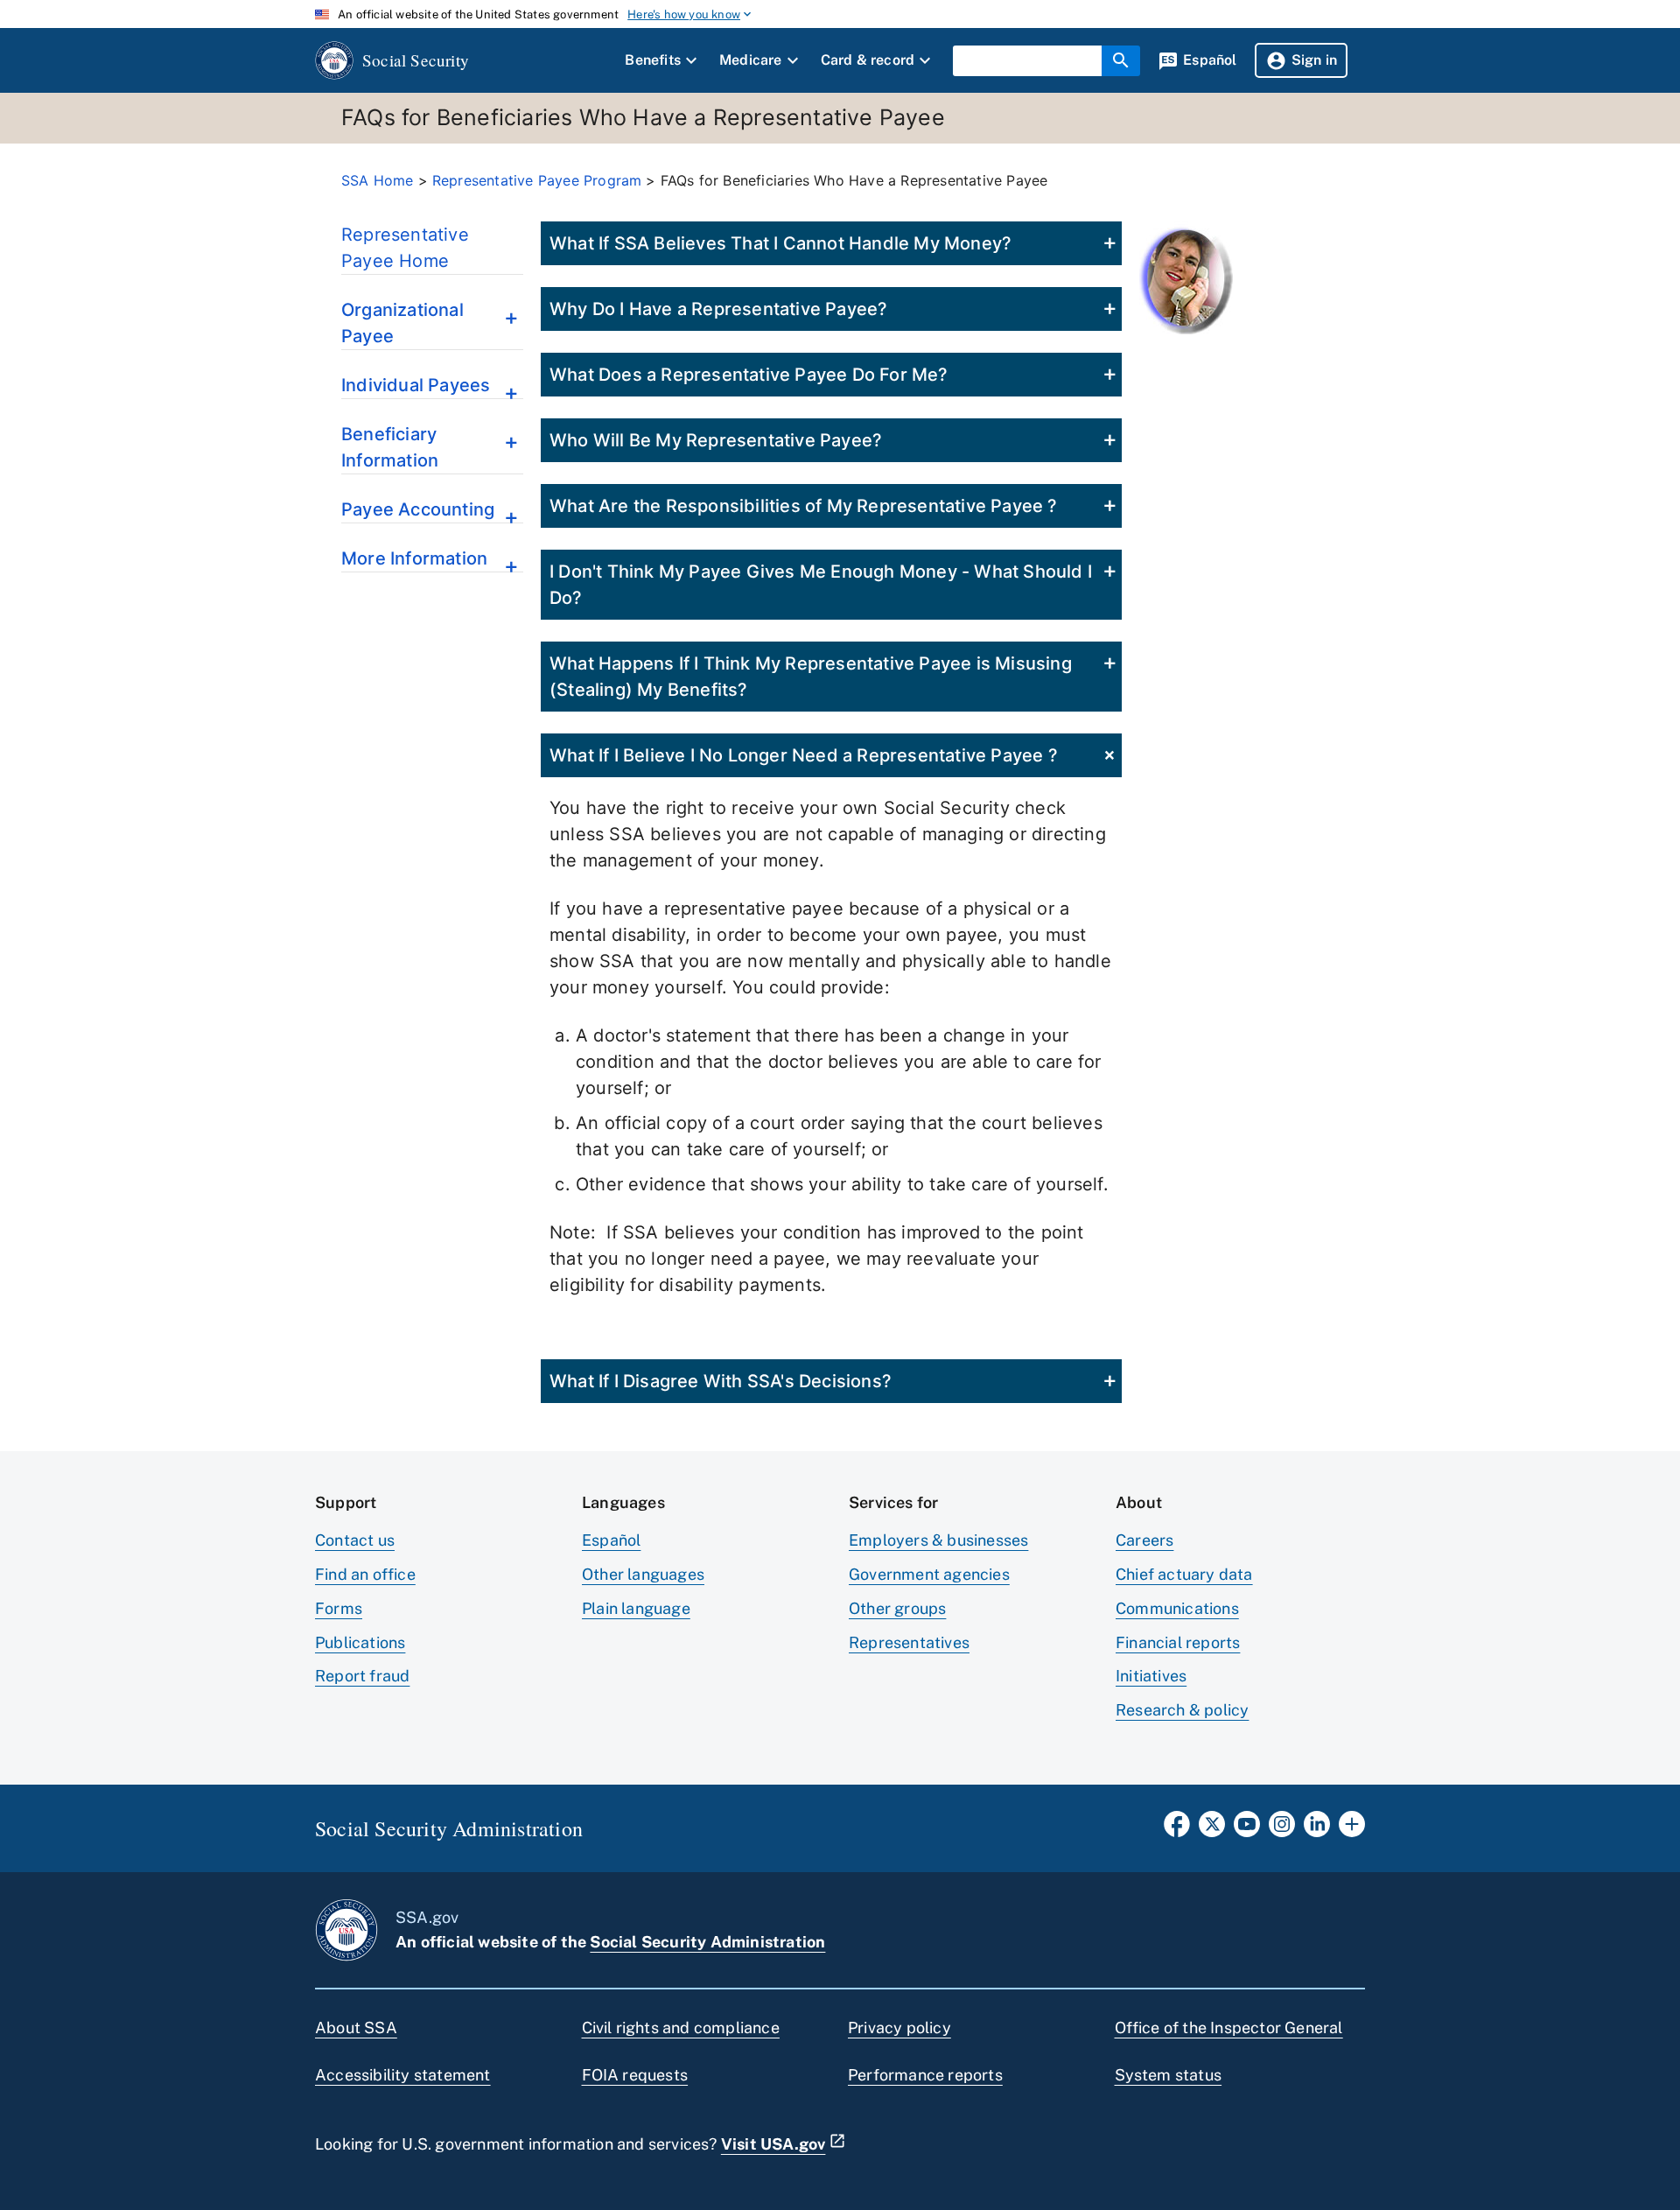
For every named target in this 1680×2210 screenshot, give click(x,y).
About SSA (356, 2028)
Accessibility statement (403, 2075)
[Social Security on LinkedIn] (1317, 1829)
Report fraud (362, 1676)
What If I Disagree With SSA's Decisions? (721, 1381)
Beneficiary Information (390, 447)
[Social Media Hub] (1352, 1829)
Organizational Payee (402, 323)
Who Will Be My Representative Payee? (716, 440)
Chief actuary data (1184, 1574)
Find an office (365, 1574)
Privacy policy (899, 2028)
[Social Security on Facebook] (1177, 1829)
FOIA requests (635, 2075)
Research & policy (1182, 1710)
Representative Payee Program (537, 180)
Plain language (636, 1608)
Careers (1144, 1540)
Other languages (643, 1574)
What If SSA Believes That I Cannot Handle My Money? (780, 243)
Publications (360, 1642)
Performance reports (925, 2075)
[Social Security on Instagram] (1282, 1829)
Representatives (909, 1642)
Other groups (897, 1608)
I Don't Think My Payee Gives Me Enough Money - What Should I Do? (821, 585)
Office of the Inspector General (1229, 2028)
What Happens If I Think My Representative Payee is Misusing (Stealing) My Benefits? (811, 677)
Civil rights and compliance (681, 2028)
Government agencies (929, 1574)
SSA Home (378, 180)
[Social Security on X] (1212, 1829)
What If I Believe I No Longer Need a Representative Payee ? (804, 755)
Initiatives (1151, 1676)
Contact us (355, 1540)
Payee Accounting (418, 509)
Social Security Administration (707, 1942)
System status (1169, 2075)
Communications (1177, 1608)
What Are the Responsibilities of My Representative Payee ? (804, 506)
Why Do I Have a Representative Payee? (718, 309)
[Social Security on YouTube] (1247, 1829)
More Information (414, 558)
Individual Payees (416, 385)
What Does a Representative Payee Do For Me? (749, 375)
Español (611, 1540)
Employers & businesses (938, 1540)
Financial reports (1178, 1642)
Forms (339, 1608)
